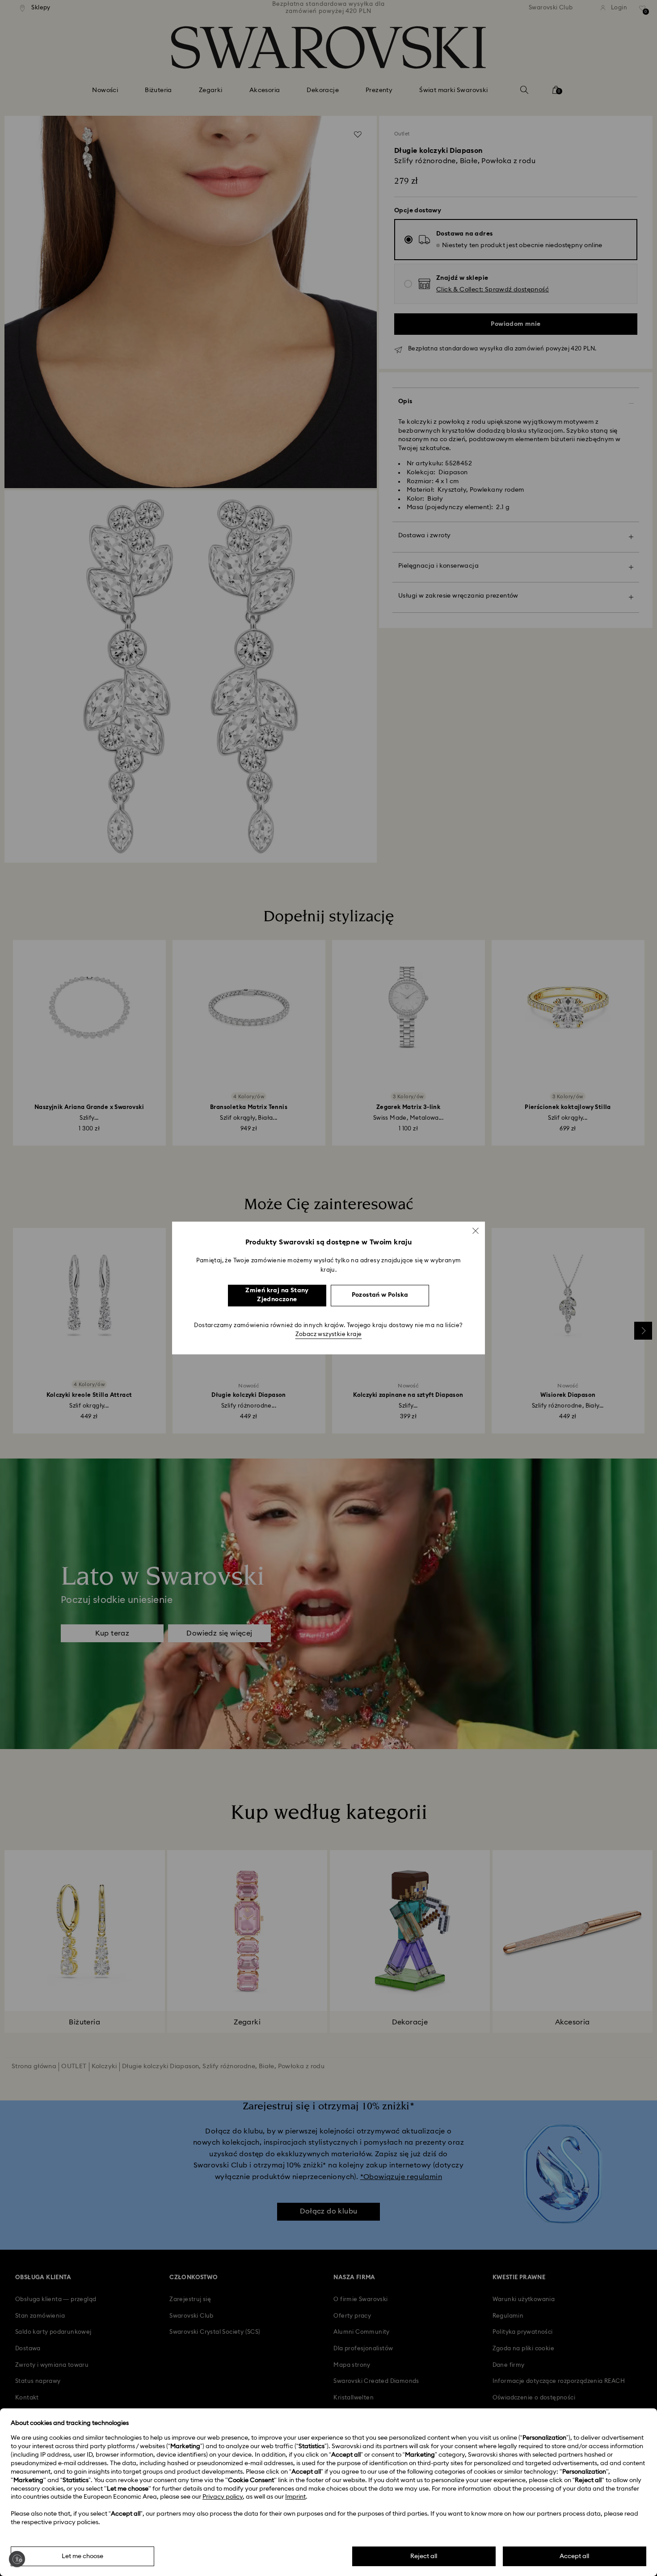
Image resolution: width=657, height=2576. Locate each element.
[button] (476, 1231)
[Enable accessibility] (17, 2559)
